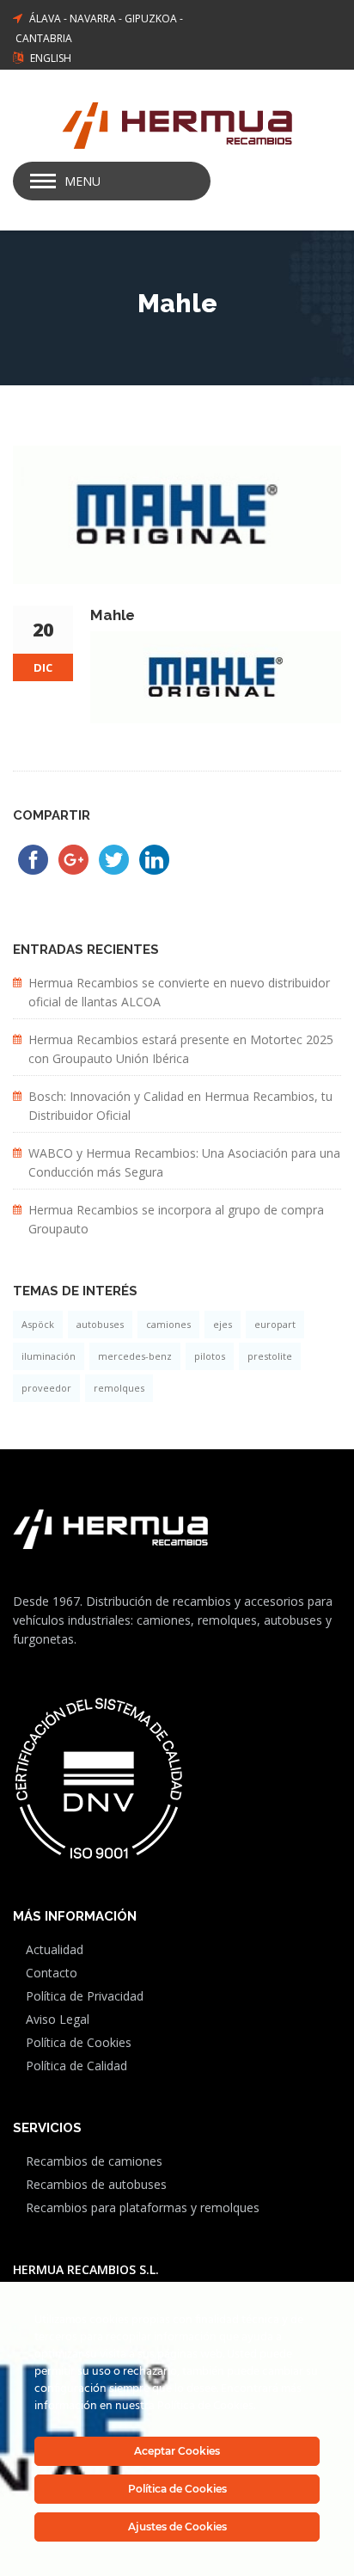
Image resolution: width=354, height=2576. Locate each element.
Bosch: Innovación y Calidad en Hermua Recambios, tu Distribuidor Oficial (180, 1106)
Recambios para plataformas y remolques (143, 2207)
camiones (168, 1324)
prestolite (270, 1356)
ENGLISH (51, 58)
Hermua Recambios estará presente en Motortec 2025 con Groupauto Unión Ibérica (181, 1049)
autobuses (100, 1324)
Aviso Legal (58, 2019)
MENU (82, 181)
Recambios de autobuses (96, 2184)
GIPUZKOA (151, 18)
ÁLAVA (45, 18)
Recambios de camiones (94, 2161)
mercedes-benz (135, 1356)
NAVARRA (93, 18)
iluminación (49, 1356)
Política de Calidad (76, 2066)
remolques (119, 1388)
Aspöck (38, 1324)
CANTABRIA (44, 38)
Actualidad (55, 1949)
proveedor (46, 1388)
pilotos (210, 1356)
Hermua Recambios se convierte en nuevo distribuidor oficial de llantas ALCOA (179, 992)
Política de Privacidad (85, 1996)
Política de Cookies (79, 2042)
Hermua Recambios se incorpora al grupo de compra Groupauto (176, 1219)
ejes (223, 1324)
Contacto (52, 1973)
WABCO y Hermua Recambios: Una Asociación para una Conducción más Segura (184, 1162)
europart (275, 1324)
